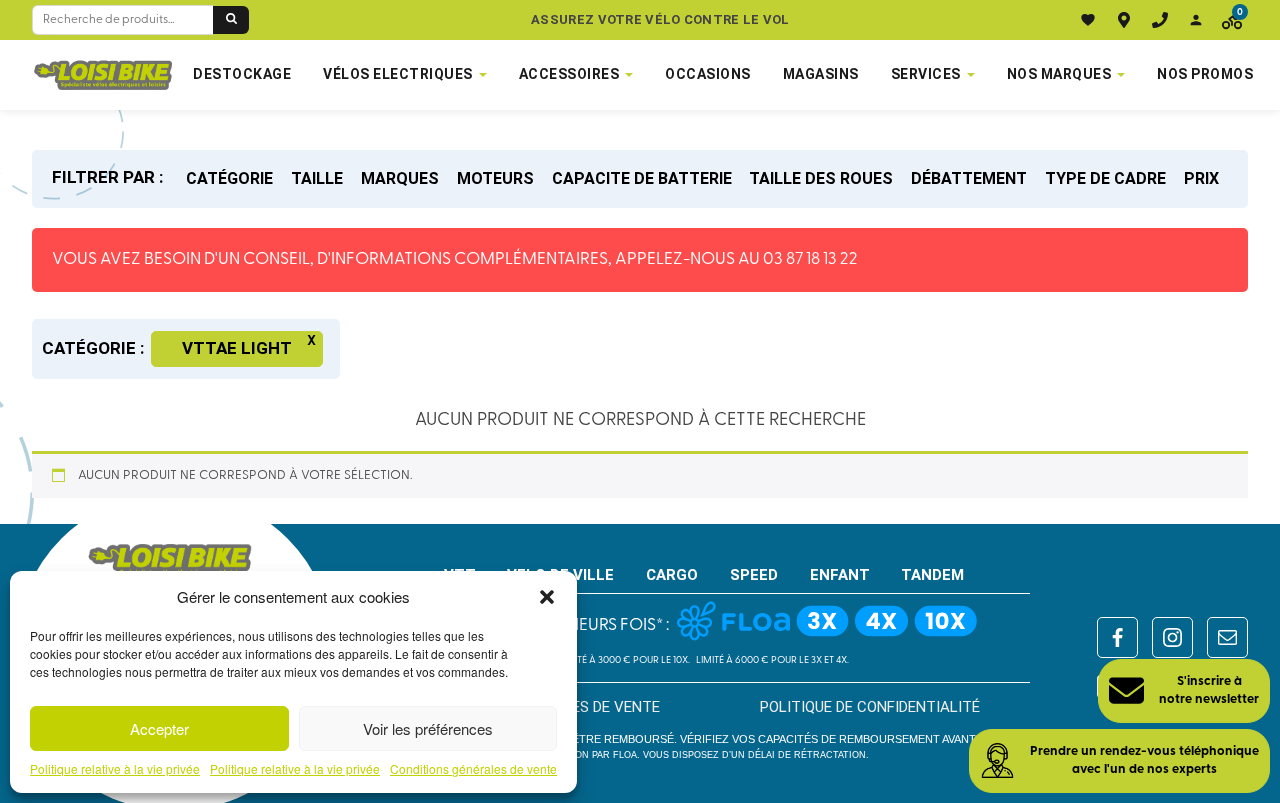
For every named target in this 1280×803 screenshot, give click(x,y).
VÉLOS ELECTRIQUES (398, 74)
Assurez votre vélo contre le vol (660, 19)
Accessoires (569, 74)
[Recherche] (231, 20)
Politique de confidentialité (870, 707)
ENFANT (840, 575)
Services (926, 74)
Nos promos (1205, 74)
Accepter (159, 728)
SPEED (754, 575)
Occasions (708, 74)
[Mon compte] (1196, 20)
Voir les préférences (428, 728)
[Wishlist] (1088, 20)
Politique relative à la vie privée (115, 769)
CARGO (672, 575)
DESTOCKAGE (242, 74)
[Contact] (1160, 20)
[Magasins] (1124, 20)
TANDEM (932, 575)
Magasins (821, 74)
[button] (547, 597)
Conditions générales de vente (473, 769)
